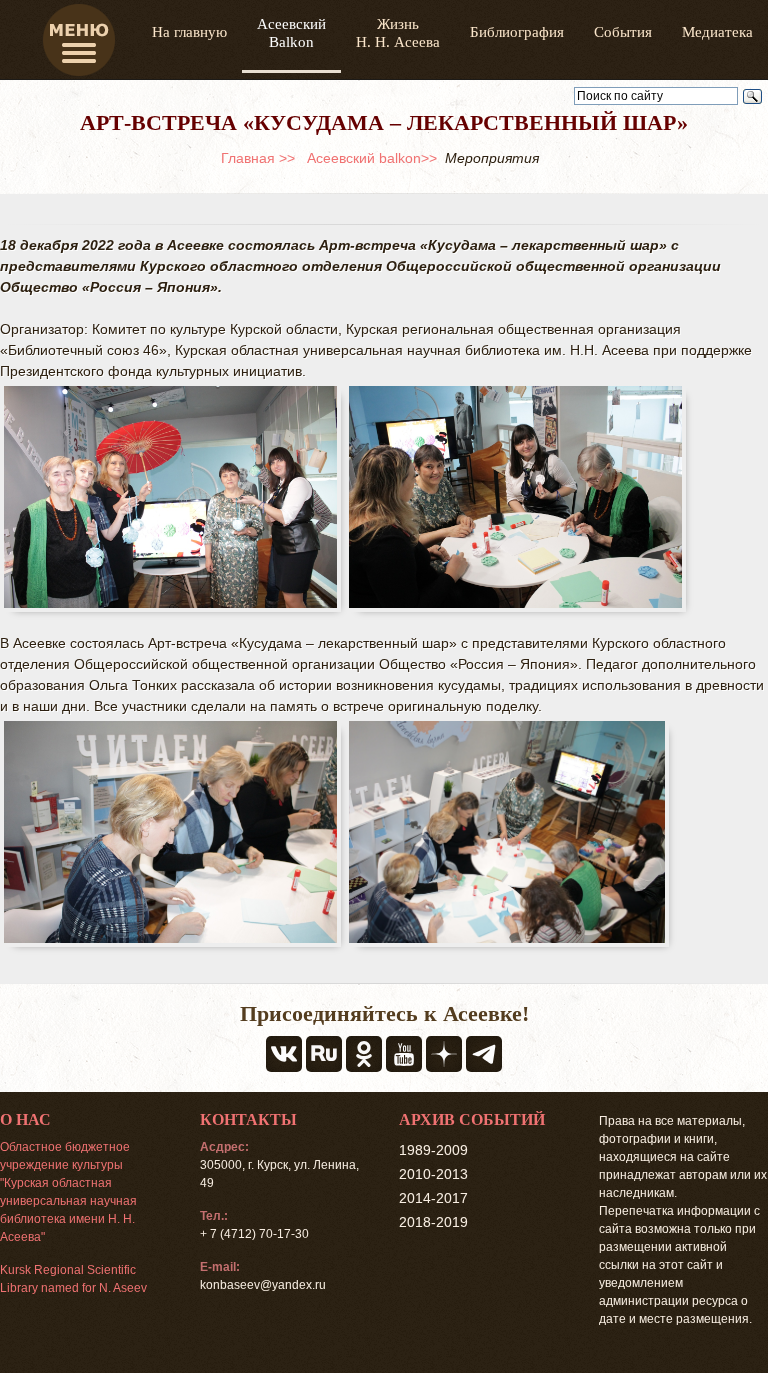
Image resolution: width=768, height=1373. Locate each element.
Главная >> (258, 158)
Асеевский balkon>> (372, 158)
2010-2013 (433, 1174)
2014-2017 (433, 1198)
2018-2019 (433, 1222)
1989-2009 (433, 1150)
